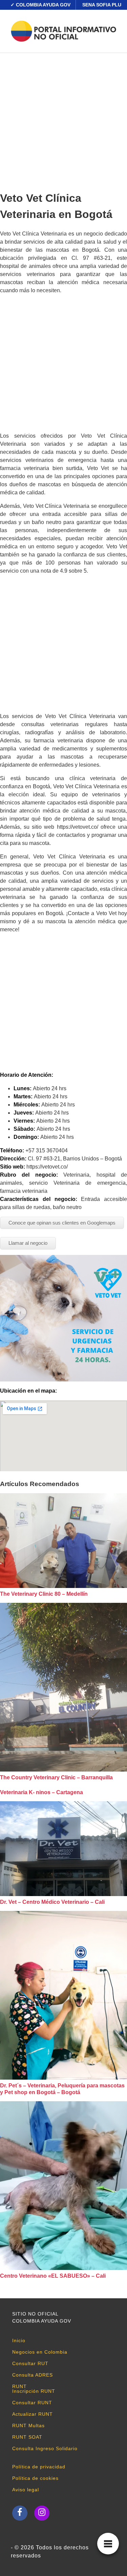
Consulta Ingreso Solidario (45, 2448)
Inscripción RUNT (34, 2391)
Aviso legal (26, 2490)
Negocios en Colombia (40, 2352)
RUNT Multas (28, 2426)
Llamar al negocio (28, 1243)
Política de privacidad (39, 2467)
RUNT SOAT (27, 2437)
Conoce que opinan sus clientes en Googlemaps (62, 1223)
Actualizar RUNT (33, 2414)
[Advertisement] (63, 120)
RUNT (19, 2386)
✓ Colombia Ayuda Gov (40, 5)
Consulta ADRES (33, 2375)
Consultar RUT (30, 2363)
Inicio (19, 2340)
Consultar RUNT (32, 2403)
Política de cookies (35, 2478)
